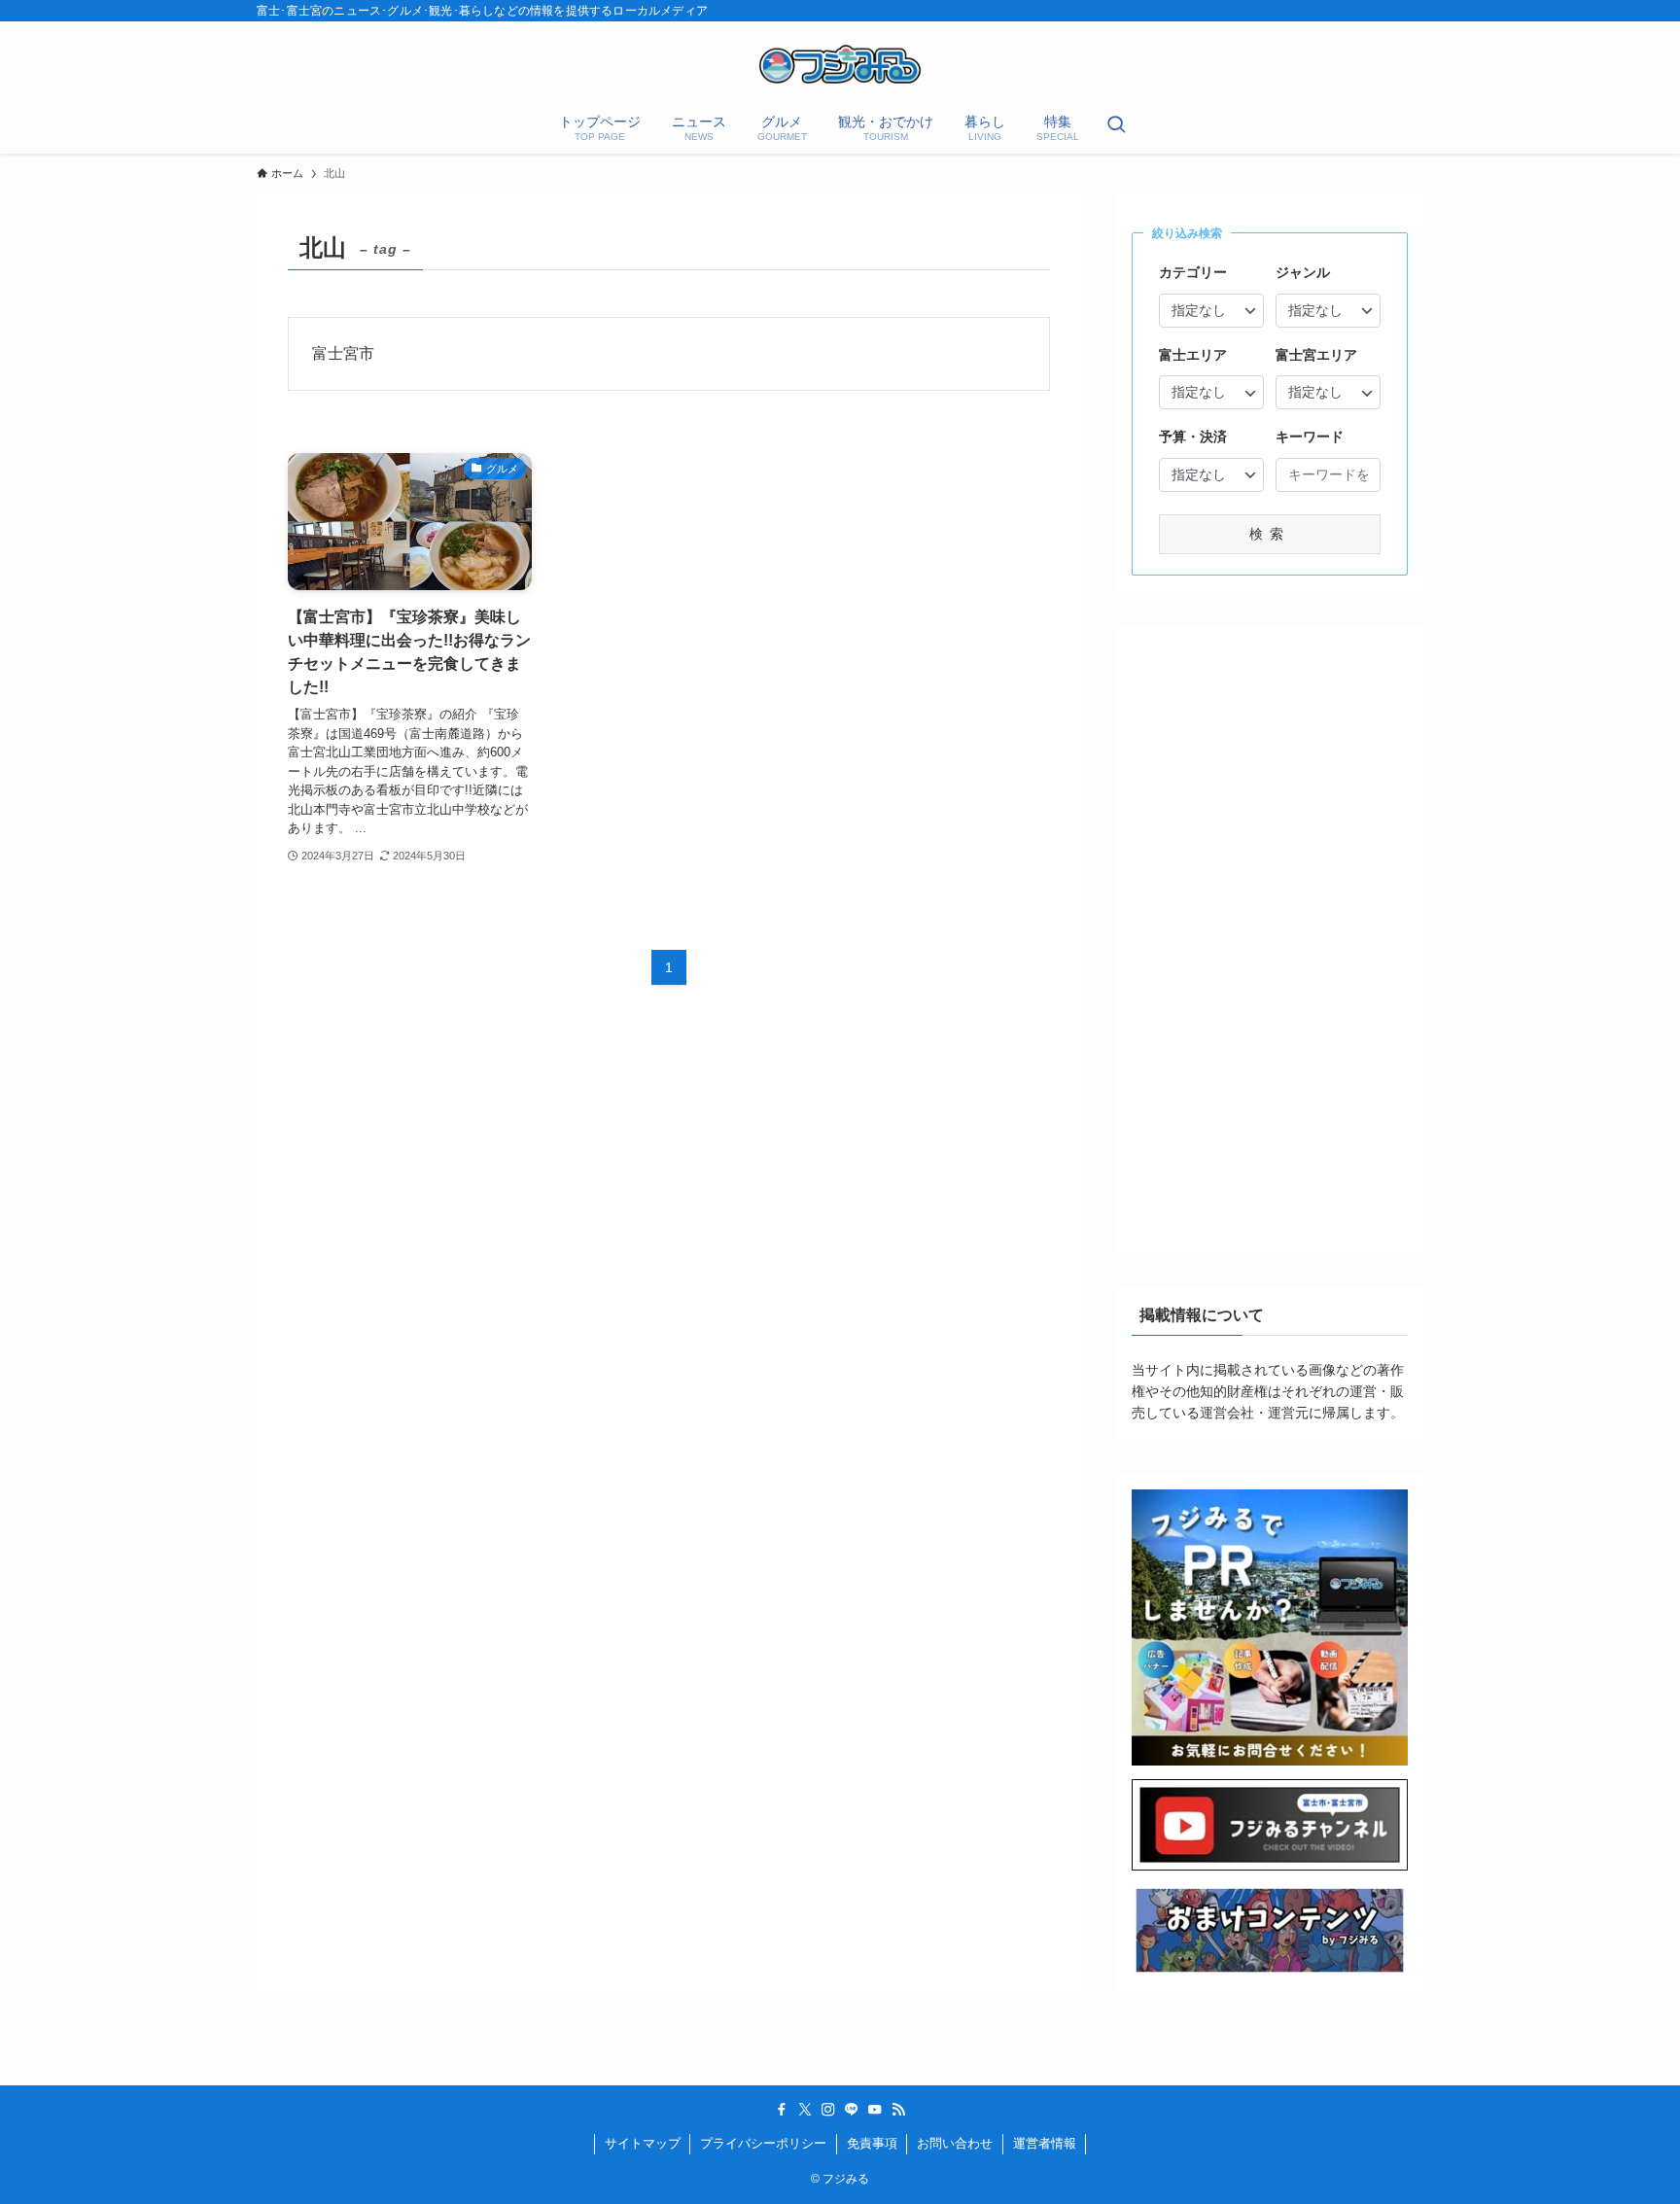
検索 (1270, 534)
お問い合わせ (955, 2143)
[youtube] (875, 2110)
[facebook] (782, 2110)
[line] (852, 2110)
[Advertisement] (1270, 932)
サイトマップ (643, 2143)
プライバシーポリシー (763, 2143)
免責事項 (872, 2143)
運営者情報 (1045, 2143)
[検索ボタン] (1116, 126)
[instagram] (828, 2110)
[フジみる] (840, 64)
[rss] (898, 2110)
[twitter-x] (805, 2110)
